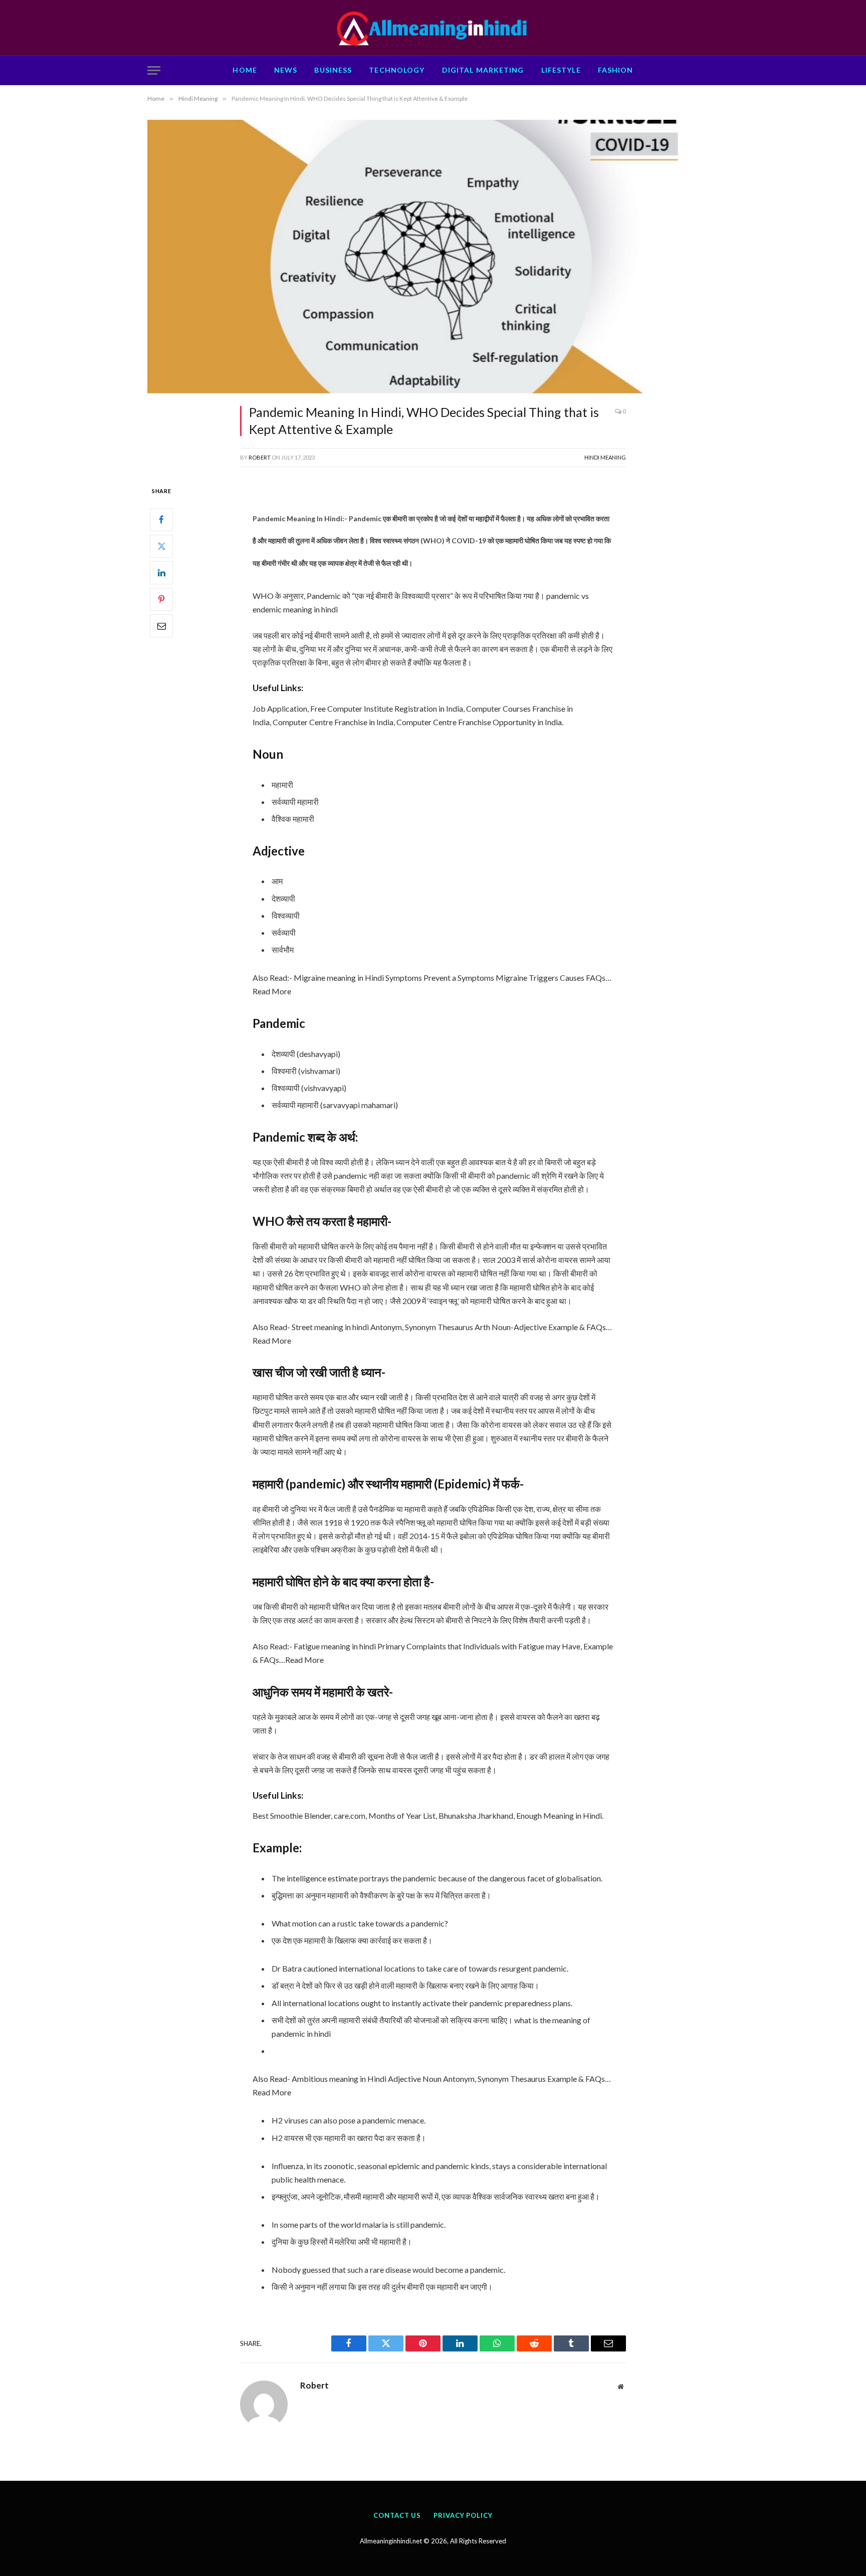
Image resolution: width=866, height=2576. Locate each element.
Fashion (616, 70)
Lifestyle (561, 70)
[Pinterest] (161, 599)
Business (333, 70)
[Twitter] (161, 546)
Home (245, 70)
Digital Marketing (483, 70)
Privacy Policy (463, 2515)
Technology (397, 70)
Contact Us (397, 2515)
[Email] (161, 626)
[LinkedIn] (161, 573)
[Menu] (154, 70)
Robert (260, 457)
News (286, 70)
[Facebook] (161, 520)
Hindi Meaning (605, 457)
